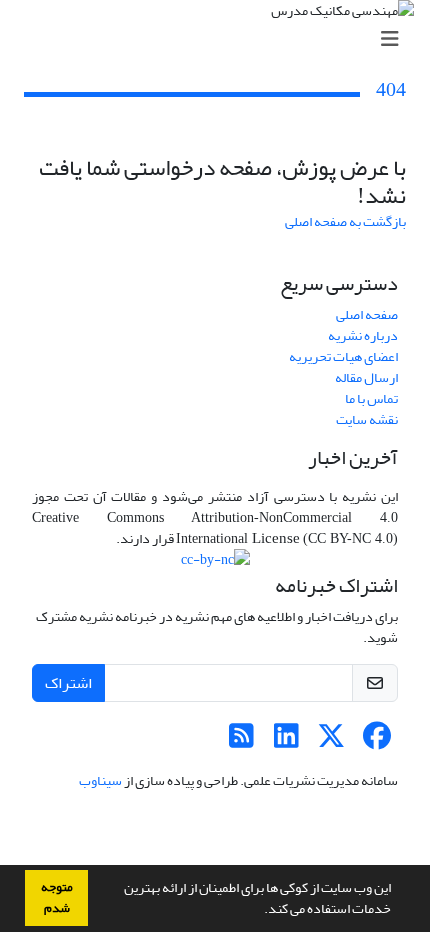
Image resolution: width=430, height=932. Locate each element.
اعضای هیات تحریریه (343, 356)
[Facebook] (376, 741)
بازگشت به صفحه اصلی (345, 221)
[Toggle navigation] (221, 39)
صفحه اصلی (367, 314)
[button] (259, 911)
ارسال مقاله (366, 377)
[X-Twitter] (331, 741)
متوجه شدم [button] (57, 897)
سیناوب (100, 780)
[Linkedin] (286, 741)
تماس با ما (371, 398)
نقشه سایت (367, 419)
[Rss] (241, 741)
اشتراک (68, 683)
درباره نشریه (363, 335)
